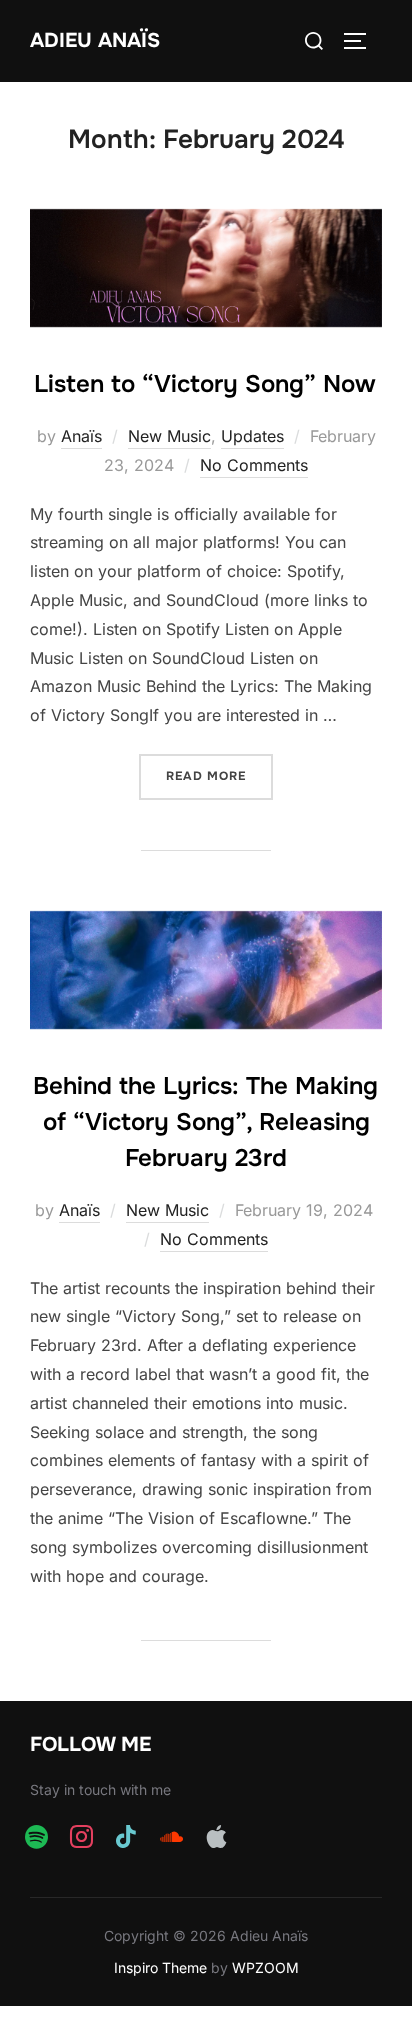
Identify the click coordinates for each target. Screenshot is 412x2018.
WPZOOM (265, 1967)
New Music (169, 436)
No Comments (254, 465)
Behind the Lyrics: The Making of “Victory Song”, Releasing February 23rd (205, 1122)
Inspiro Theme (160, 1967)
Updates (252, 436)
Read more (219, 775)
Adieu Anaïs (95, 40)
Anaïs (81, 436)
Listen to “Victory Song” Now (205, 384)
